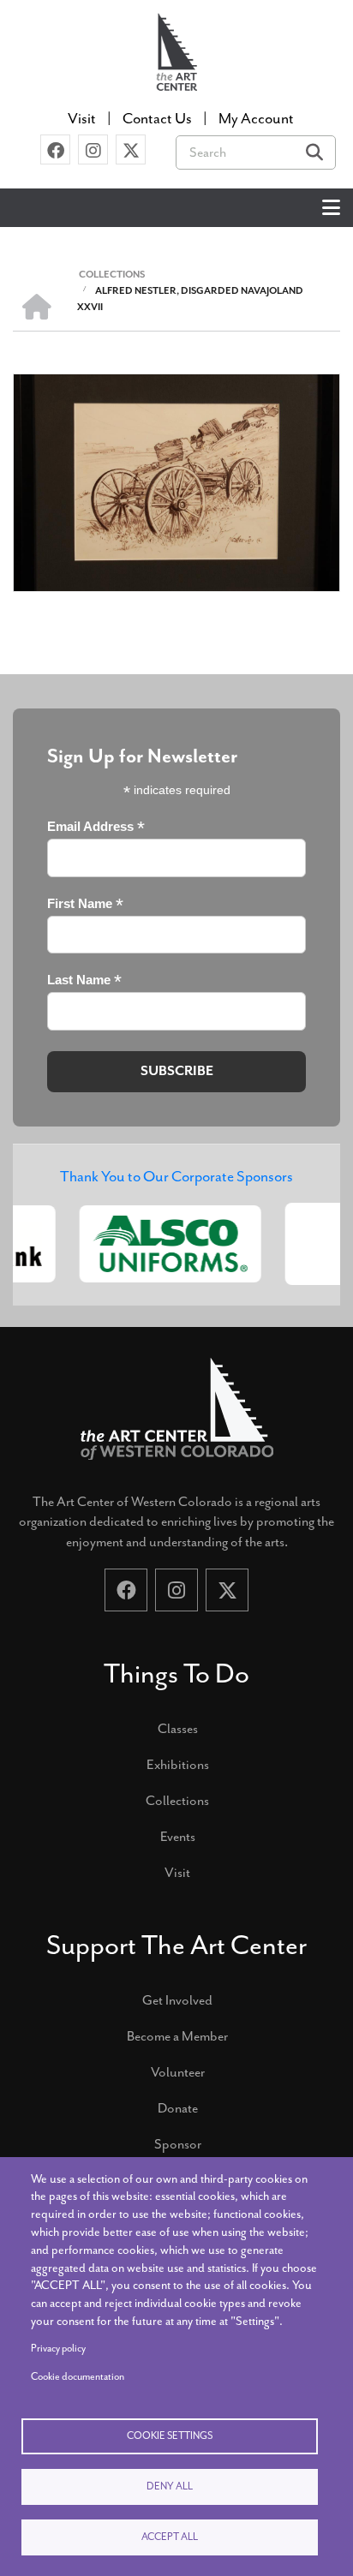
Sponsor (178, 2144)
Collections (177, 1801)
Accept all (170, 2537)
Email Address (96, 827)
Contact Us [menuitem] (157, 118)
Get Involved (177, 2000)
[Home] (176, 50)
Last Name (84, 980)
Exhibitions (178, 1765)
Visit (177, 1873)
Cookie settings (170, 2436)
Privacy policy (58, 2349)
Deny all (170, 2486)
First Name (85, 904)
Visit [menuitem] (82, 118)
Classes (178, 1729)
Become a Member (177, 2036)
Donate (178, 2108)
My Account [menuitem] (256, 118)
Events (178, 1837)
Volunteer (178, 2072)
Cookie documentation (78, 2377)
